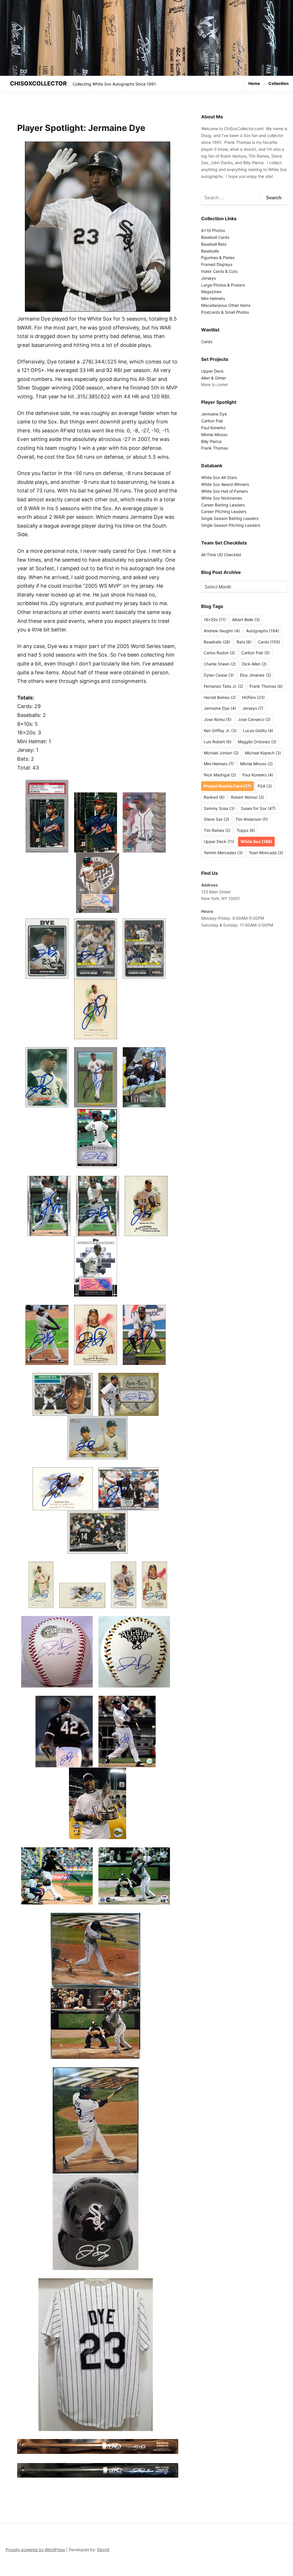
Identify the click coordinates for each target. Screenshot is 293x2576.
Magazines (211, 292)
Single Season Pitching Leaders (231, 525)
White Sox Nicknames (222, 498)
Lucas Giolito (258, 731)
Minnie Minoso (214, 435)
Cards (207, 342)
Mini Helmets (213, 298)
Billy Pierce (211, 441)
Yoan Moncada (266, 853)
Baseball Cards (215, 237)
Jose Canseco (254, 719)
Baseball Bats (214, 244)
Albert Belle (246, 620)
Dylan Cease (219, 675)
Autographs (263, 631)
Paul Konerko (213, 428)
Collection (279, 83)
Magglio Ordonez (257, 742)
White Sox (256, 841)
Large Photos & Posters (223, 285)
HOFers (253, 697)
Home (254, 83)
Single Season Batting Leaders (230, 518)
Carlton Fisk (212, 421)
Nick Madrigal (220, 775)
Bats (244, 642)
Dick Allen (254, 664)
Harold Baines (220, 697)
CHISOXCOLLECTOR (38, 84)
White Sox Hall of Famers (224, 491)
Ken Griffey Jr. (220, 731)
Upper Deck (212, 371)
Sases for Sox (258, 808)
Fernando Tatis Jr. (223, 686)
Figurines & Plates (218, 258)
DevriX (103, 2550)
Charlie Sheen (220, 664)
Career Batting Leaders (223, 505)
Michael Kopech (263, 753)
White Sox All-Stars (219, 477)
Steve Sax (216, 819)
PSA (265, 786)
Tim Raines (217, 830)
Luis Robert (218, 742)
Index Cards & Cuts (219, 271)
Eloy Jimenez (256, 675)
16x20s (215, 620)
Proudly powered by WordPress (35, 2550)
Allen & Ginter (214, 378)
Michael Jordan (221, 753)
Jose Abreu (218, 719)
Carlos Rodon (219, 653)
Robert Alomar (247, 797)
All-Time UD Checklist (221, 555)
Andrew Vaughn (222, 631)
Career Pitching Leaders (224, 511)
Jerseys (208, 278)
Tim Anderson (252, 819)
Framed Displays (217, 264)
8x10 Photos (213, 230)
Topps (246, 830)
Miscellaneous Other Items (226, 305)
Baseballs (210, 251)
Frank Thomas (214, 448)
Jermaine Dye (214, 414)
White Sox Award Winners (225, 484)
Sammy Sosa (219, 808)
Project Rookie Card (227, 786)
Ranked (214, 797)
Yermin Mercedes (223, 853)
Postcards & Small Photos (225, 312)
